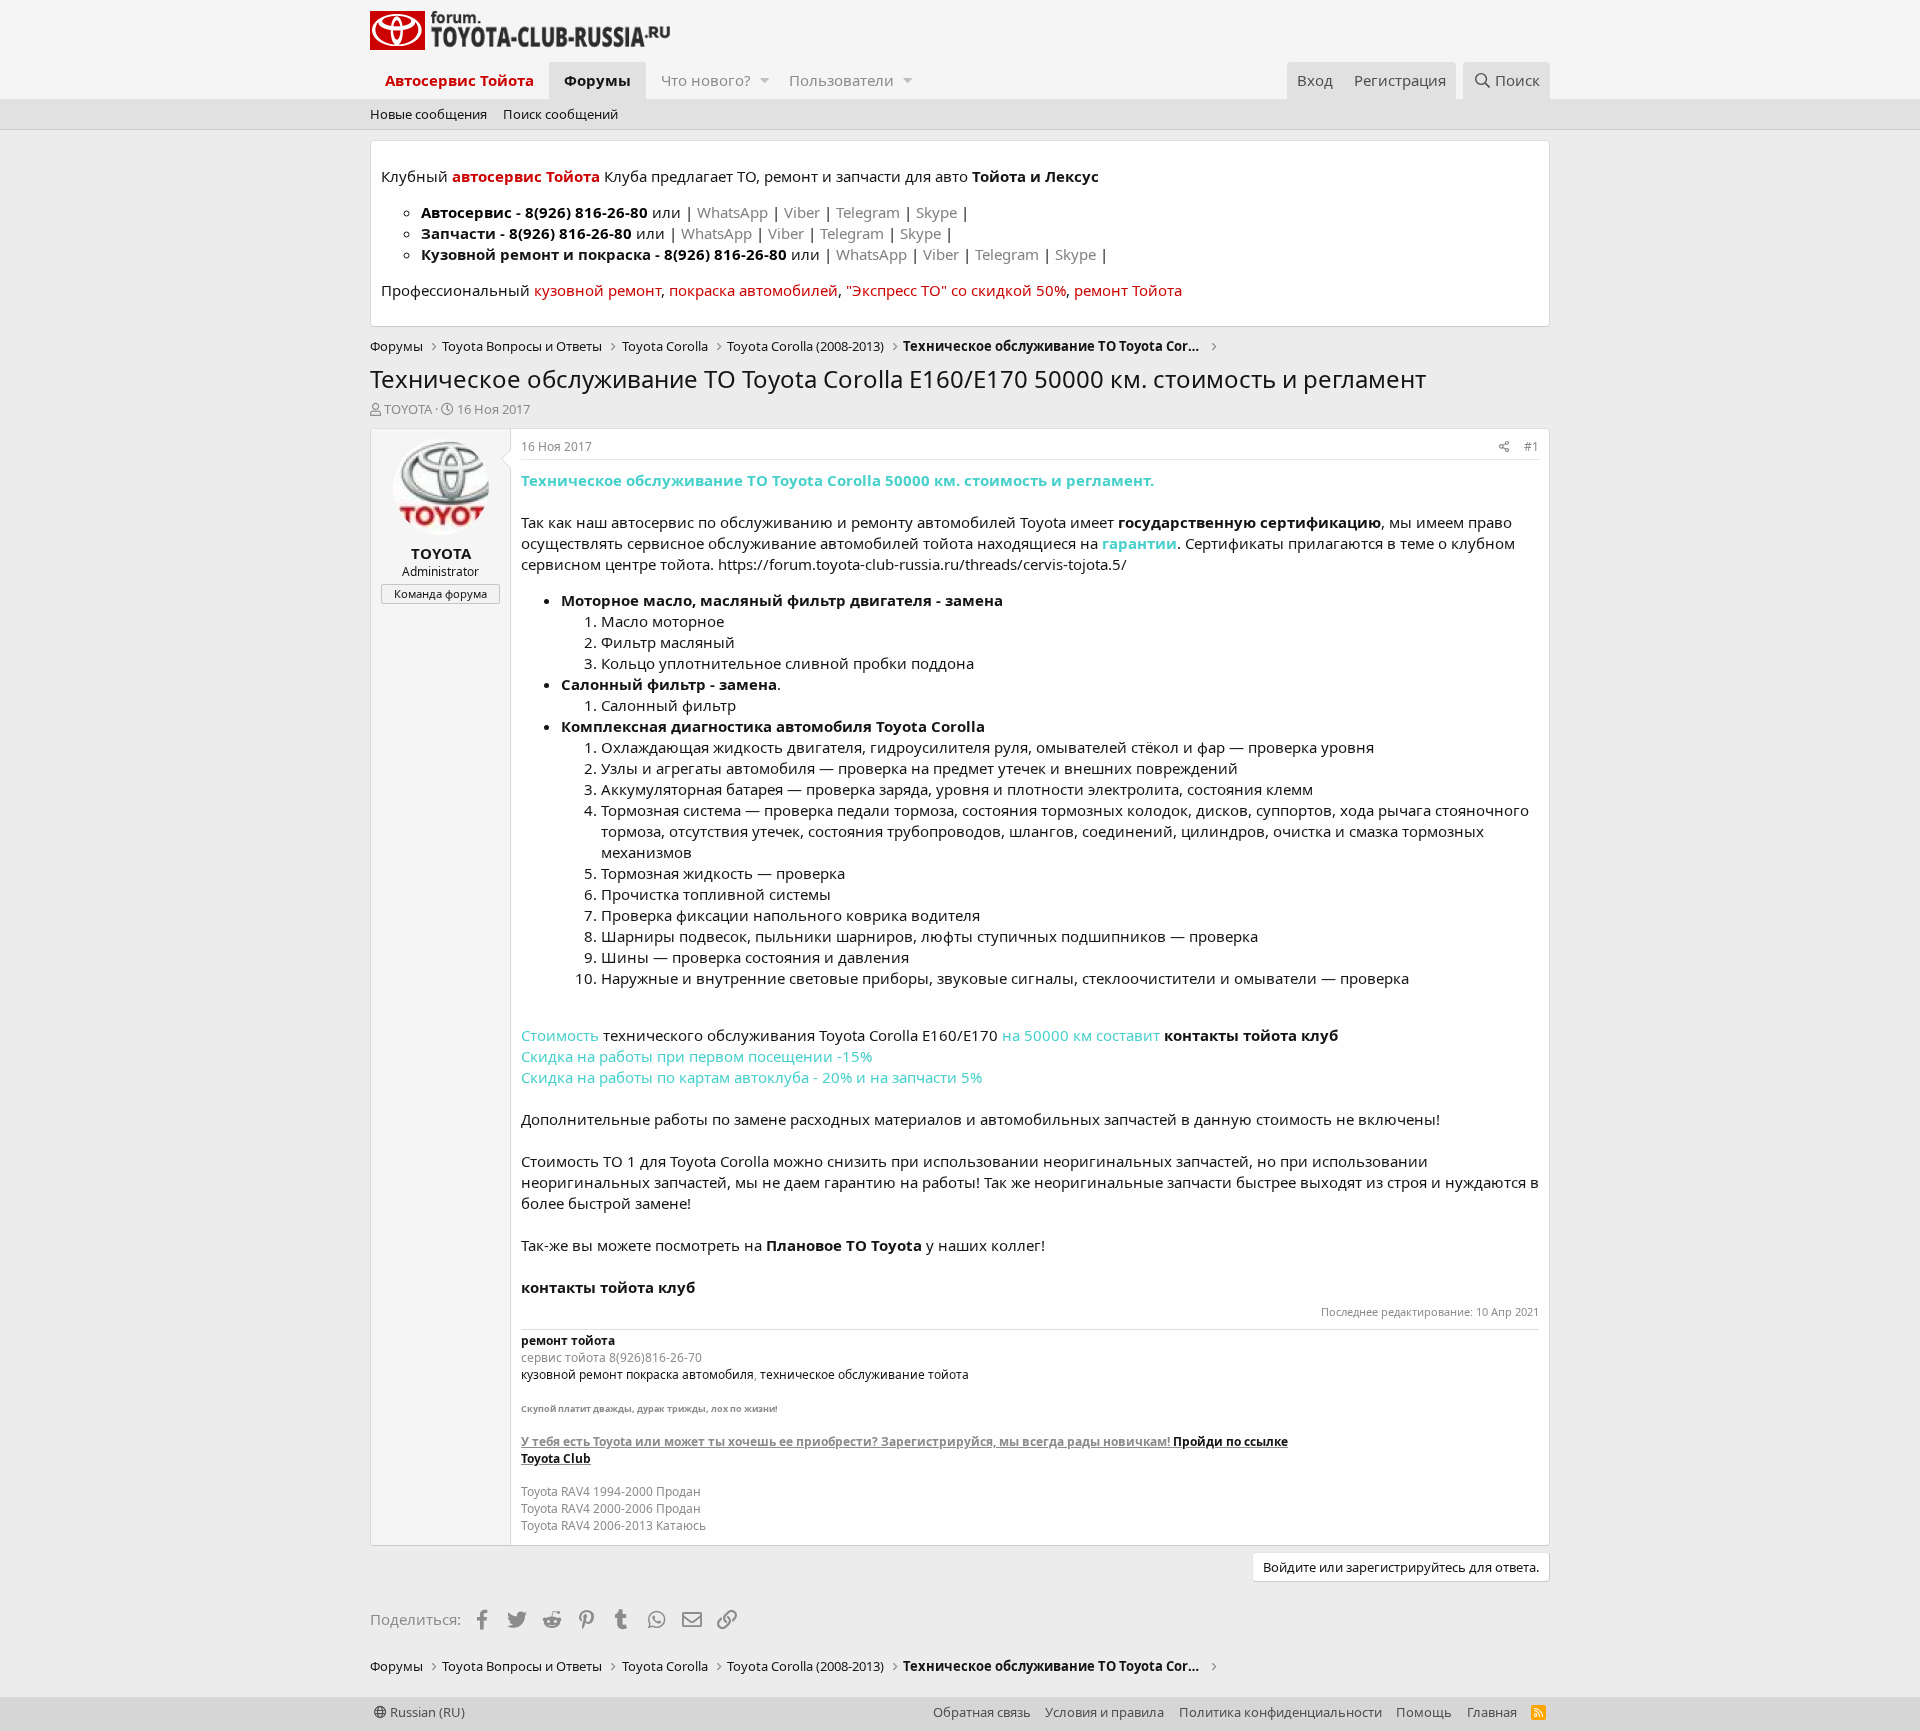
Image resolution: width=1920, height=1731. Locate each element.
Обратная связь (982, 1712)
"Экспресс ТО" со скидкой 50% (956, 290)
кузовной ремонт (597, 290)
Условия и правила (1104, 1712)
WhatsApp (734, 212)
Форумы (597, 80)
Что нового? (706, 80)
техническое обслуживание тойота (864, 1374)
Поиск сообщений (560, 114)
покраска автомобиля (690, 1374)
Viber (802, 212)
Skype (938, 212)
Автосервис (466, 212)
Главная (1492, 1712)
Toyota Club (556, 1458)
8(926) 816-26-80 (586, 212)
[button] (764, 80)
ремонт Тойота (1128, 290)
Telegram (870, 212)
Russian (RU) (426, 1712)
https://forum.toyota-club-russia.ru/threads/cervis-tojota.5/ (922, 564)
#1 (1531, 446)
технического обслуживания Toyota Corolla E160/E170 (800, 1035)
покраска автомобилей (753, 290)
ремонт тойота (568, 1340)
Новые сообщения (428, 114)
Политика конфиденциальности (1280, 1712)
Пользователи (841, 80)
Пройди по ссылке (1230, 1441)
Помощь (1424, 1712)
